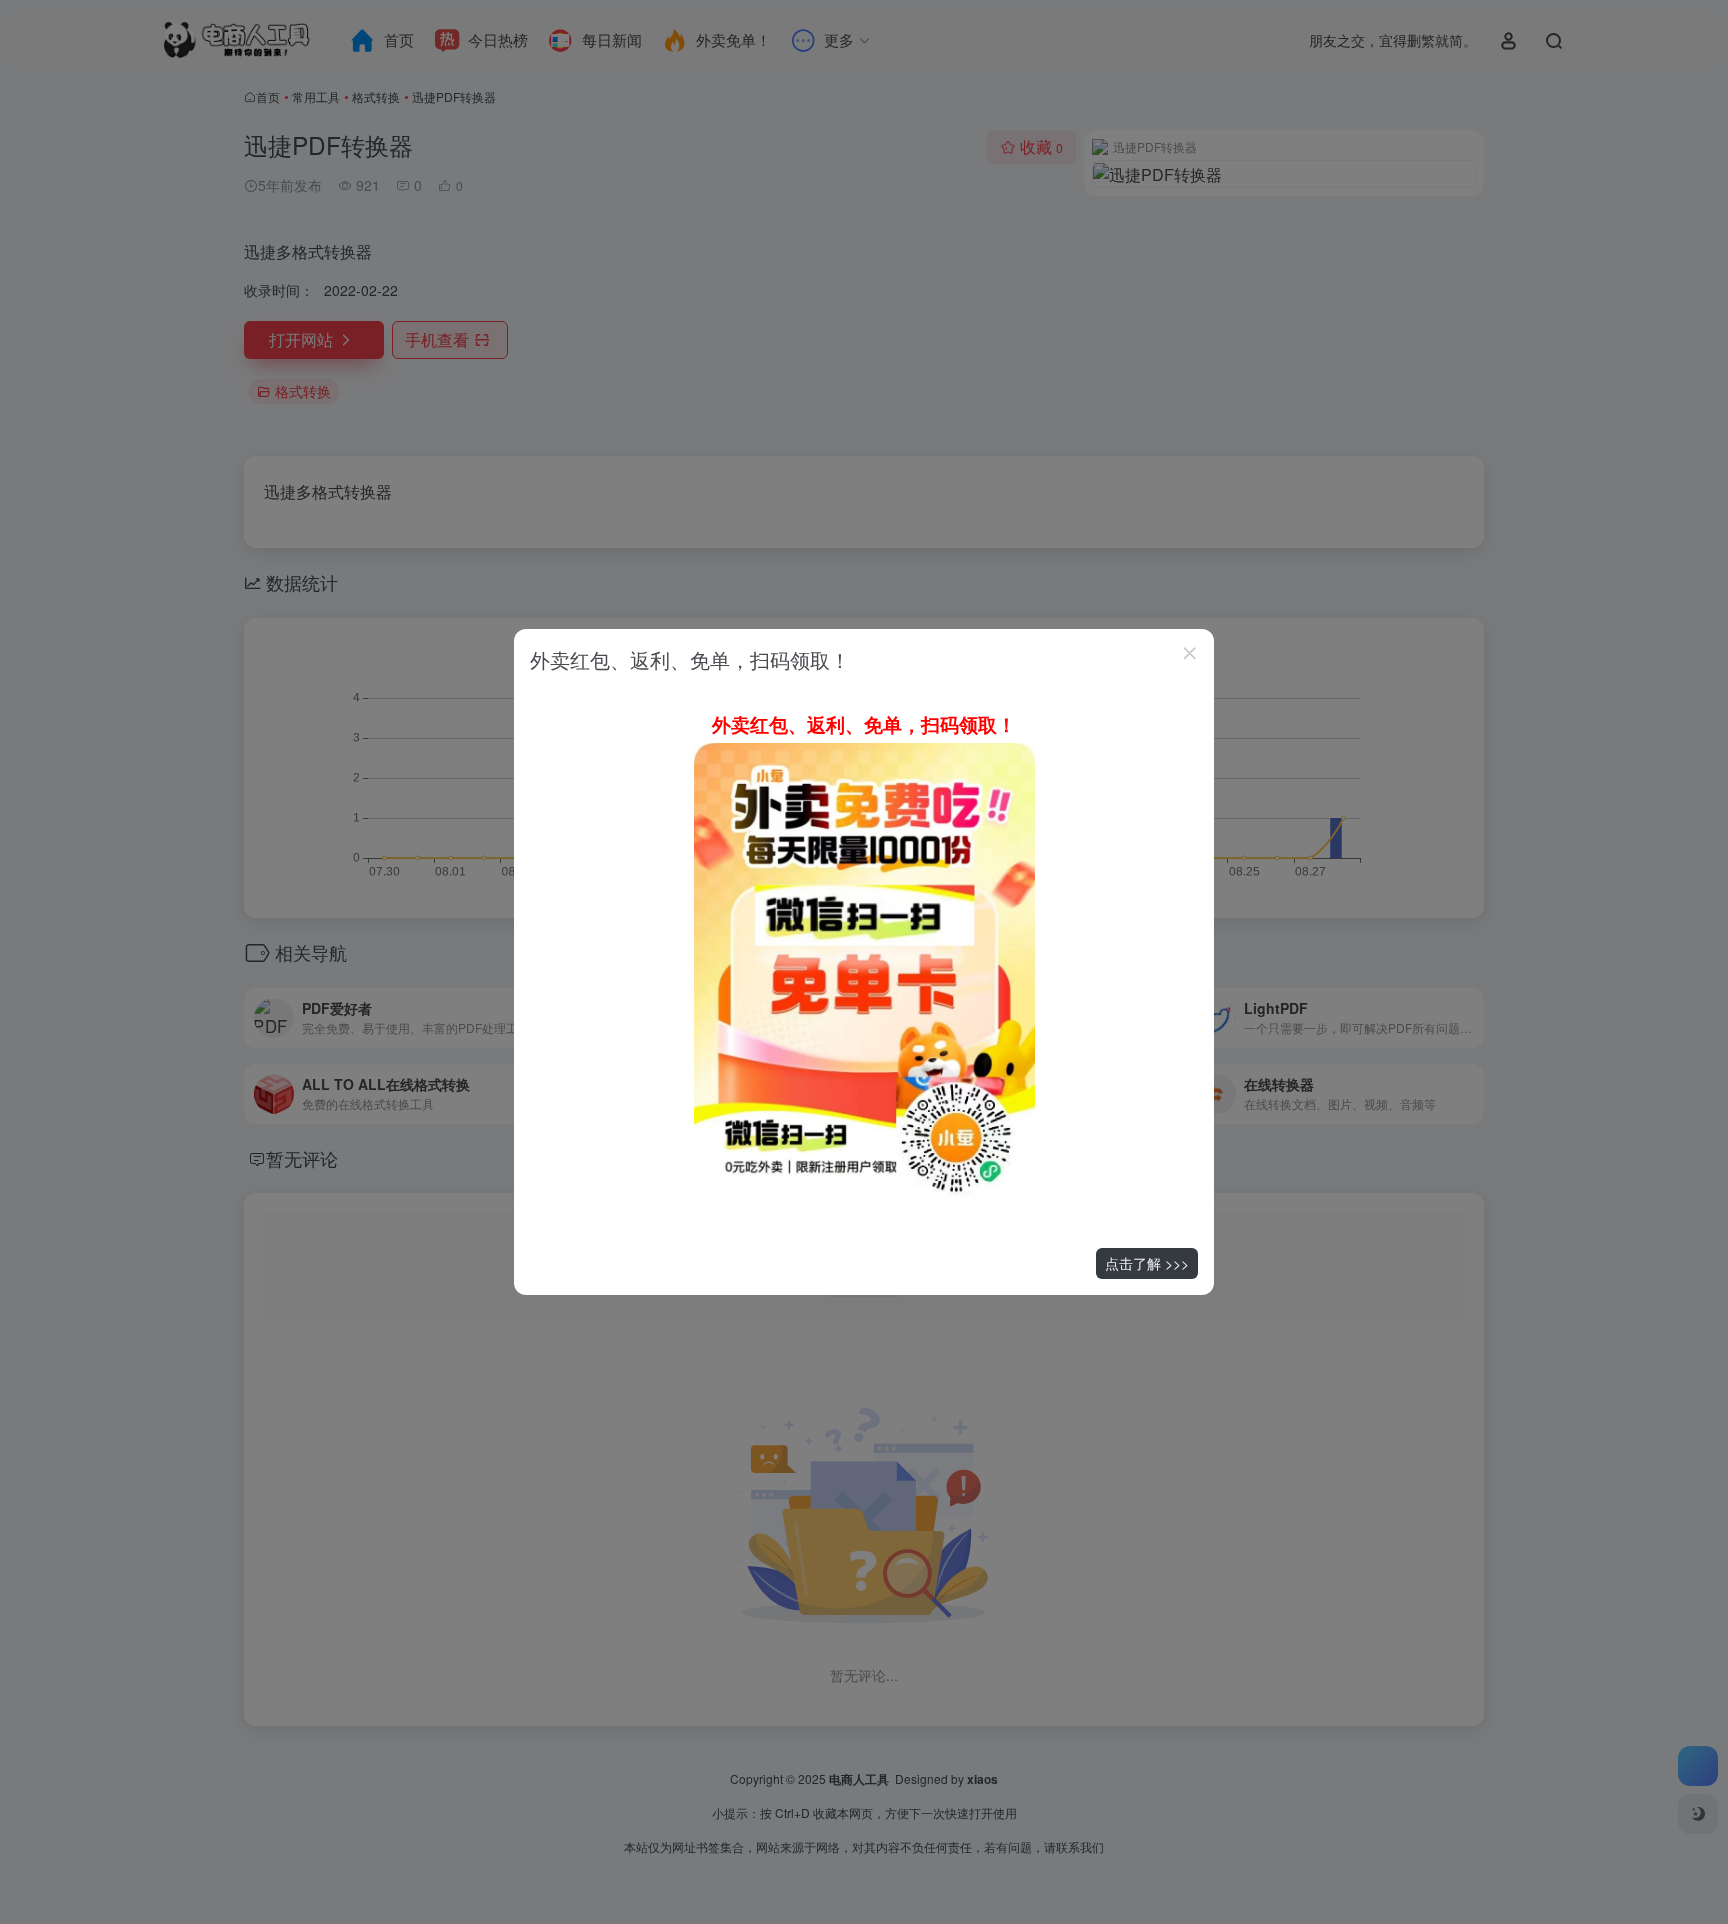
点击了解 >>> (1147, 1263)
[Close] (1190, 653)
